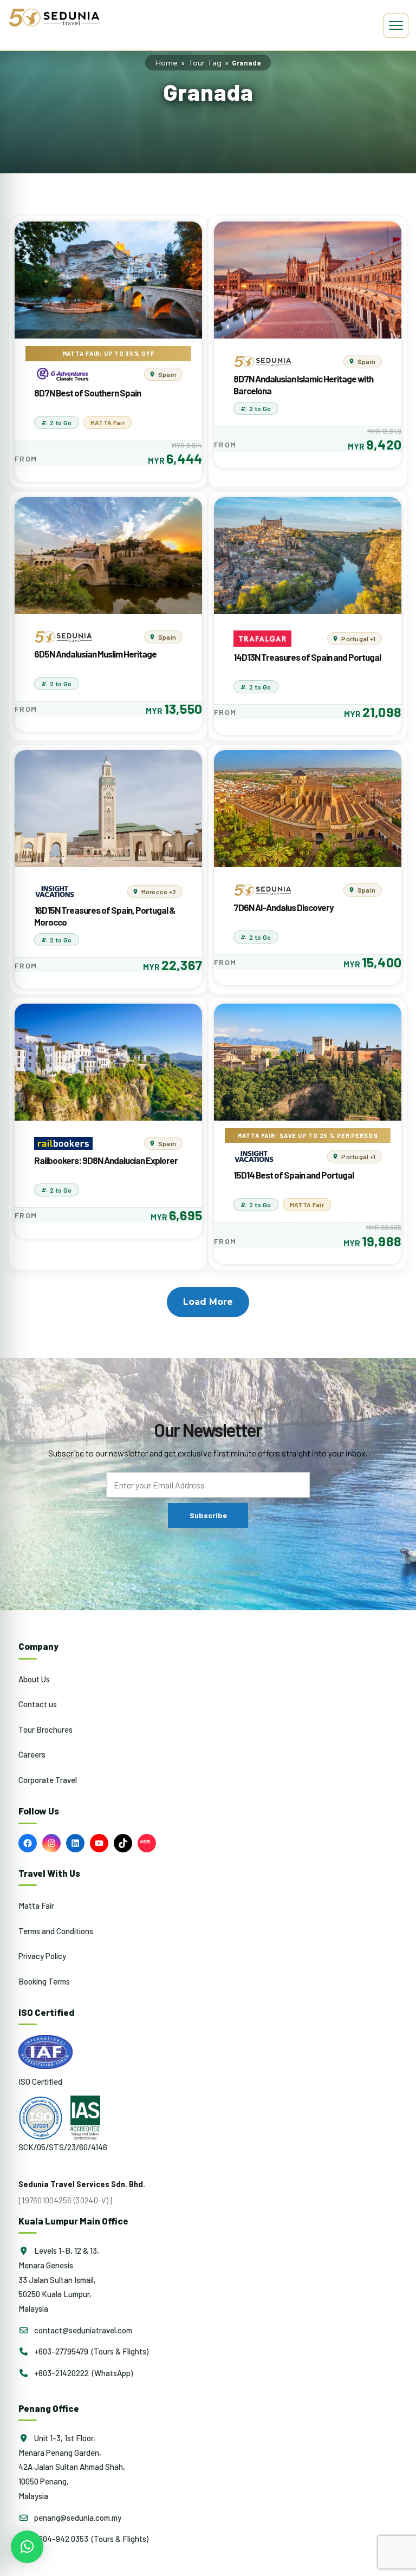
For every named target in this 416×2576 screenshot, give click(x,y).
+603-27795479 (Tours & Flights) (90, 2351)
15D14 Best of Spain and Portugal (294, 1175)
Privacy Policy (42, 1956)
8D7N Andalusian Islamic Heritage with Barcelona (303, 385)
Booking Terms (44, 1981)
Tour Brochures (45, 1729)
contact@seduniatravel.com (82, 2330)
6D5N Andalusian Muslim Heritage (95, 654)
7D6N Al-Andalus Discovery (284, 907)
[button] (27, 2547)
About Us (34, 1679)
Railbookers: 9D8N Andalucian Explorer (106, 1160)
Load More (208, 1302)
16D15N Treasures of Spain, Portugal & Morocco (105, 916)
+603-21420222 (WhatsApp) (83, 2373)
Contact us (38, 1704)
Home (166, 63)
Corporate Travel (48, 1780)
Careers (32, 1754)
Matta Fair (36, 1905)
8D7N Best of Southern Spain (87, 393)
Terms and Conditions (56, 1931)
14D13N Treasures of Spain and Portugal (307, 657)
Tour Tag (205, 63)
